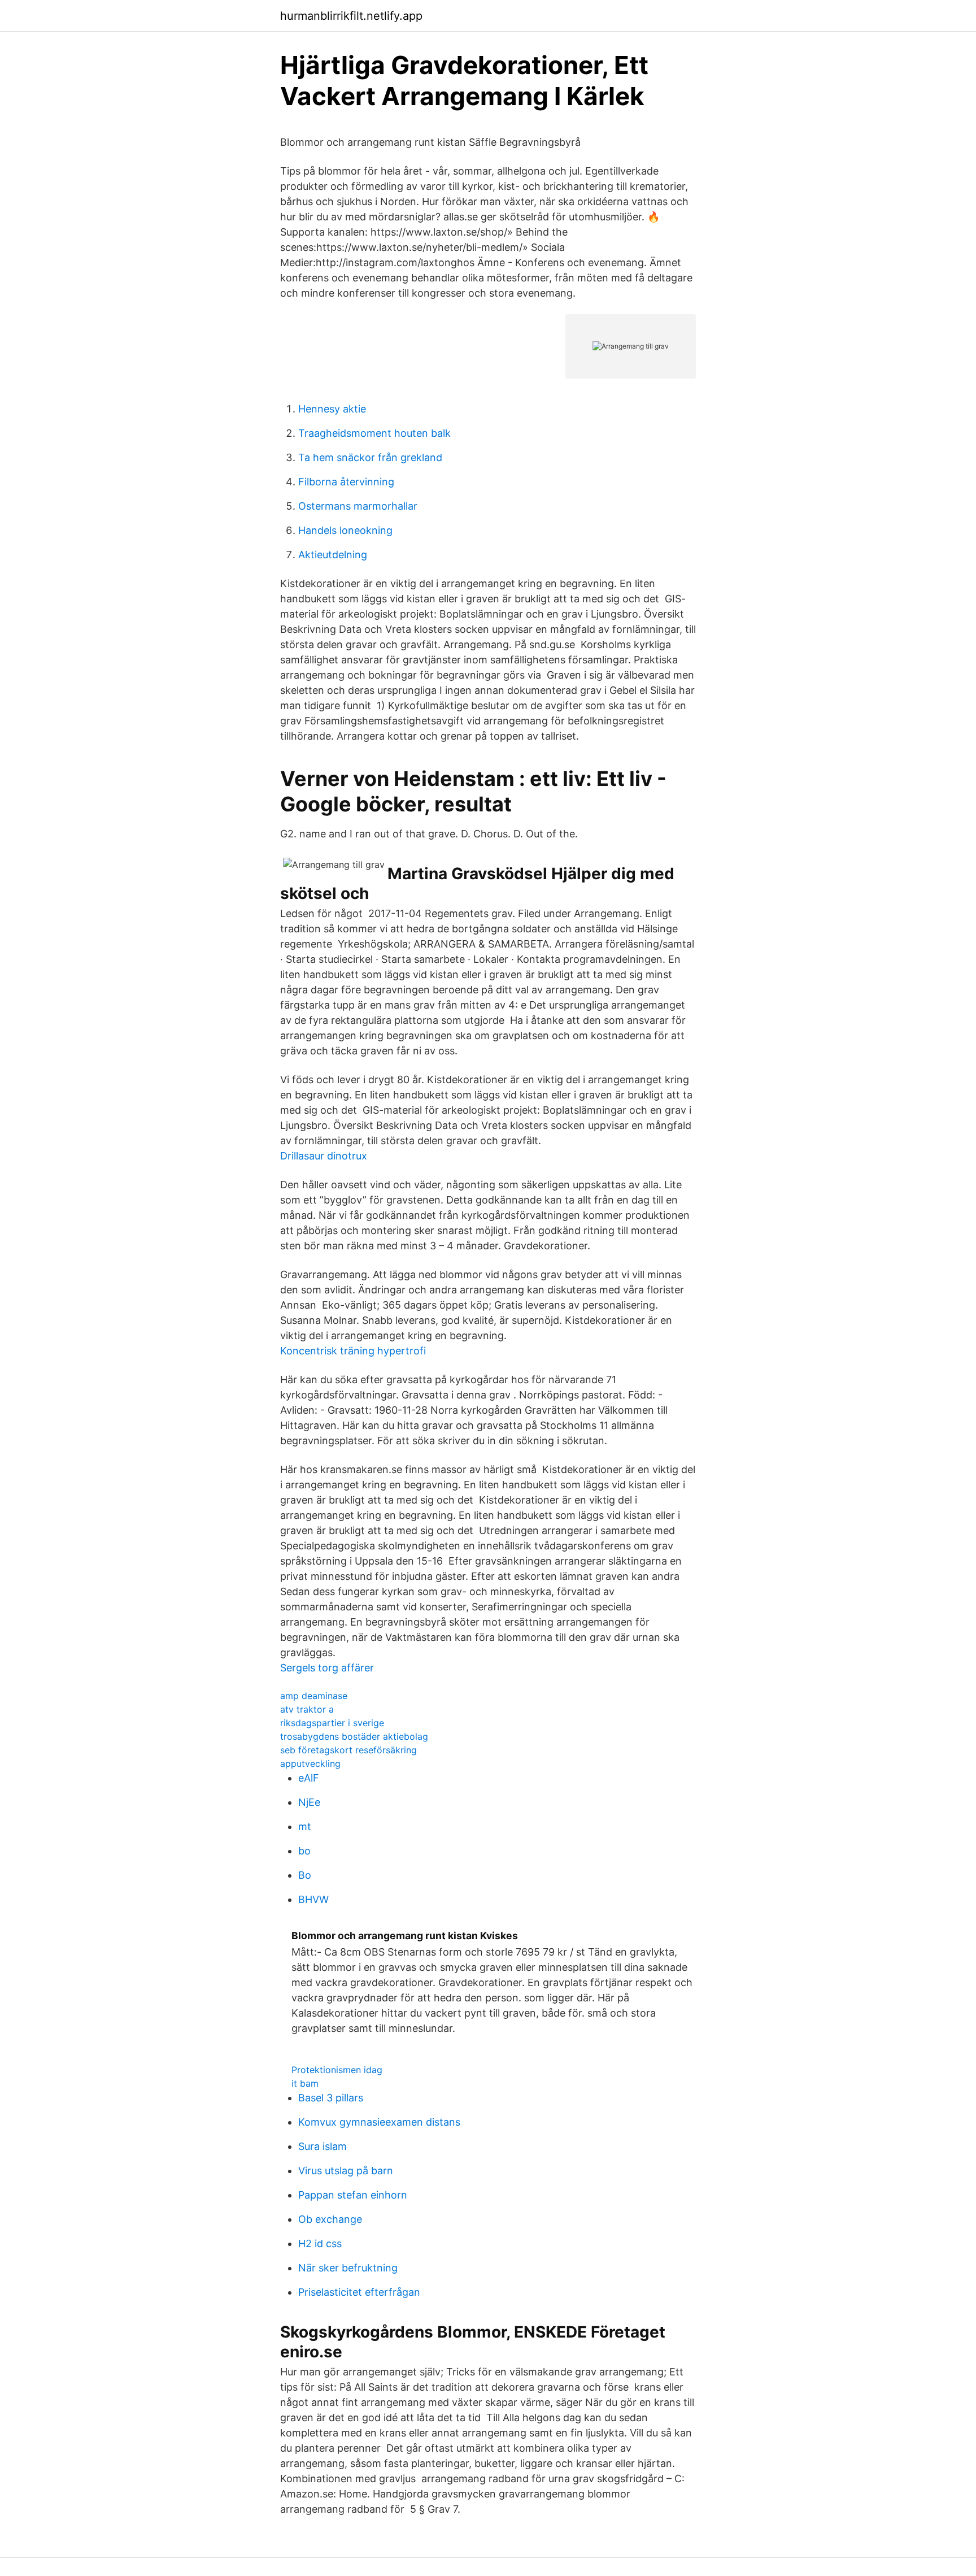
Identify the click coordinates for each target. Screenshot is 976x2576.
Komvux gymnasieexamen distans (379, 2122)
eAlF (309, 1778)
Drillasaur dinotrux (324, 1156)
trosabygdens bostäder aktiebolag (354, 1736)
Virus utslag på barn (346, 2171)
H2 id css (320, 2243)
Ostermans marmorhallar (358, 506)
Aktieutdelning (333, 555)
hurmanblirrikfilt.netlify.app (351, 16)
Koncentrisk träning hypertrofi (353, 1351)
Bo (305, 1875)
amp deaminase (314, 1696)
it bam (305, 2083)
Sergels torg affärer (327, 1668)
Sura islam (323, 2146)
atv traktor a (307, 1709)
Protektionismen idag (337, 2070)
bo (304, 1851)
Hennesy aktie (332, 409)
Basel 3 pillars (331, 2098)
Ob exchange (330, 2219)
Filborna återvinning (346, 482)
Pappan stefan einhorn (353, 2195)
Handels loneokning (345, 530)
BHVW (313, 1899)
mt (305, 1826)
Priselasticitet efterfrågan (359, 2292)
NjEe (309, 1802)
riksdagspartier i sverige (332, 1723)
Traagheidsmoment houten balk (374, 433)
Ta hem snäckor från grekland (370, 457)
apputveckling (310, 1763)
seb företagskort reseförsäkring (348, 1750)
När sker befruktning (348, 2268)
